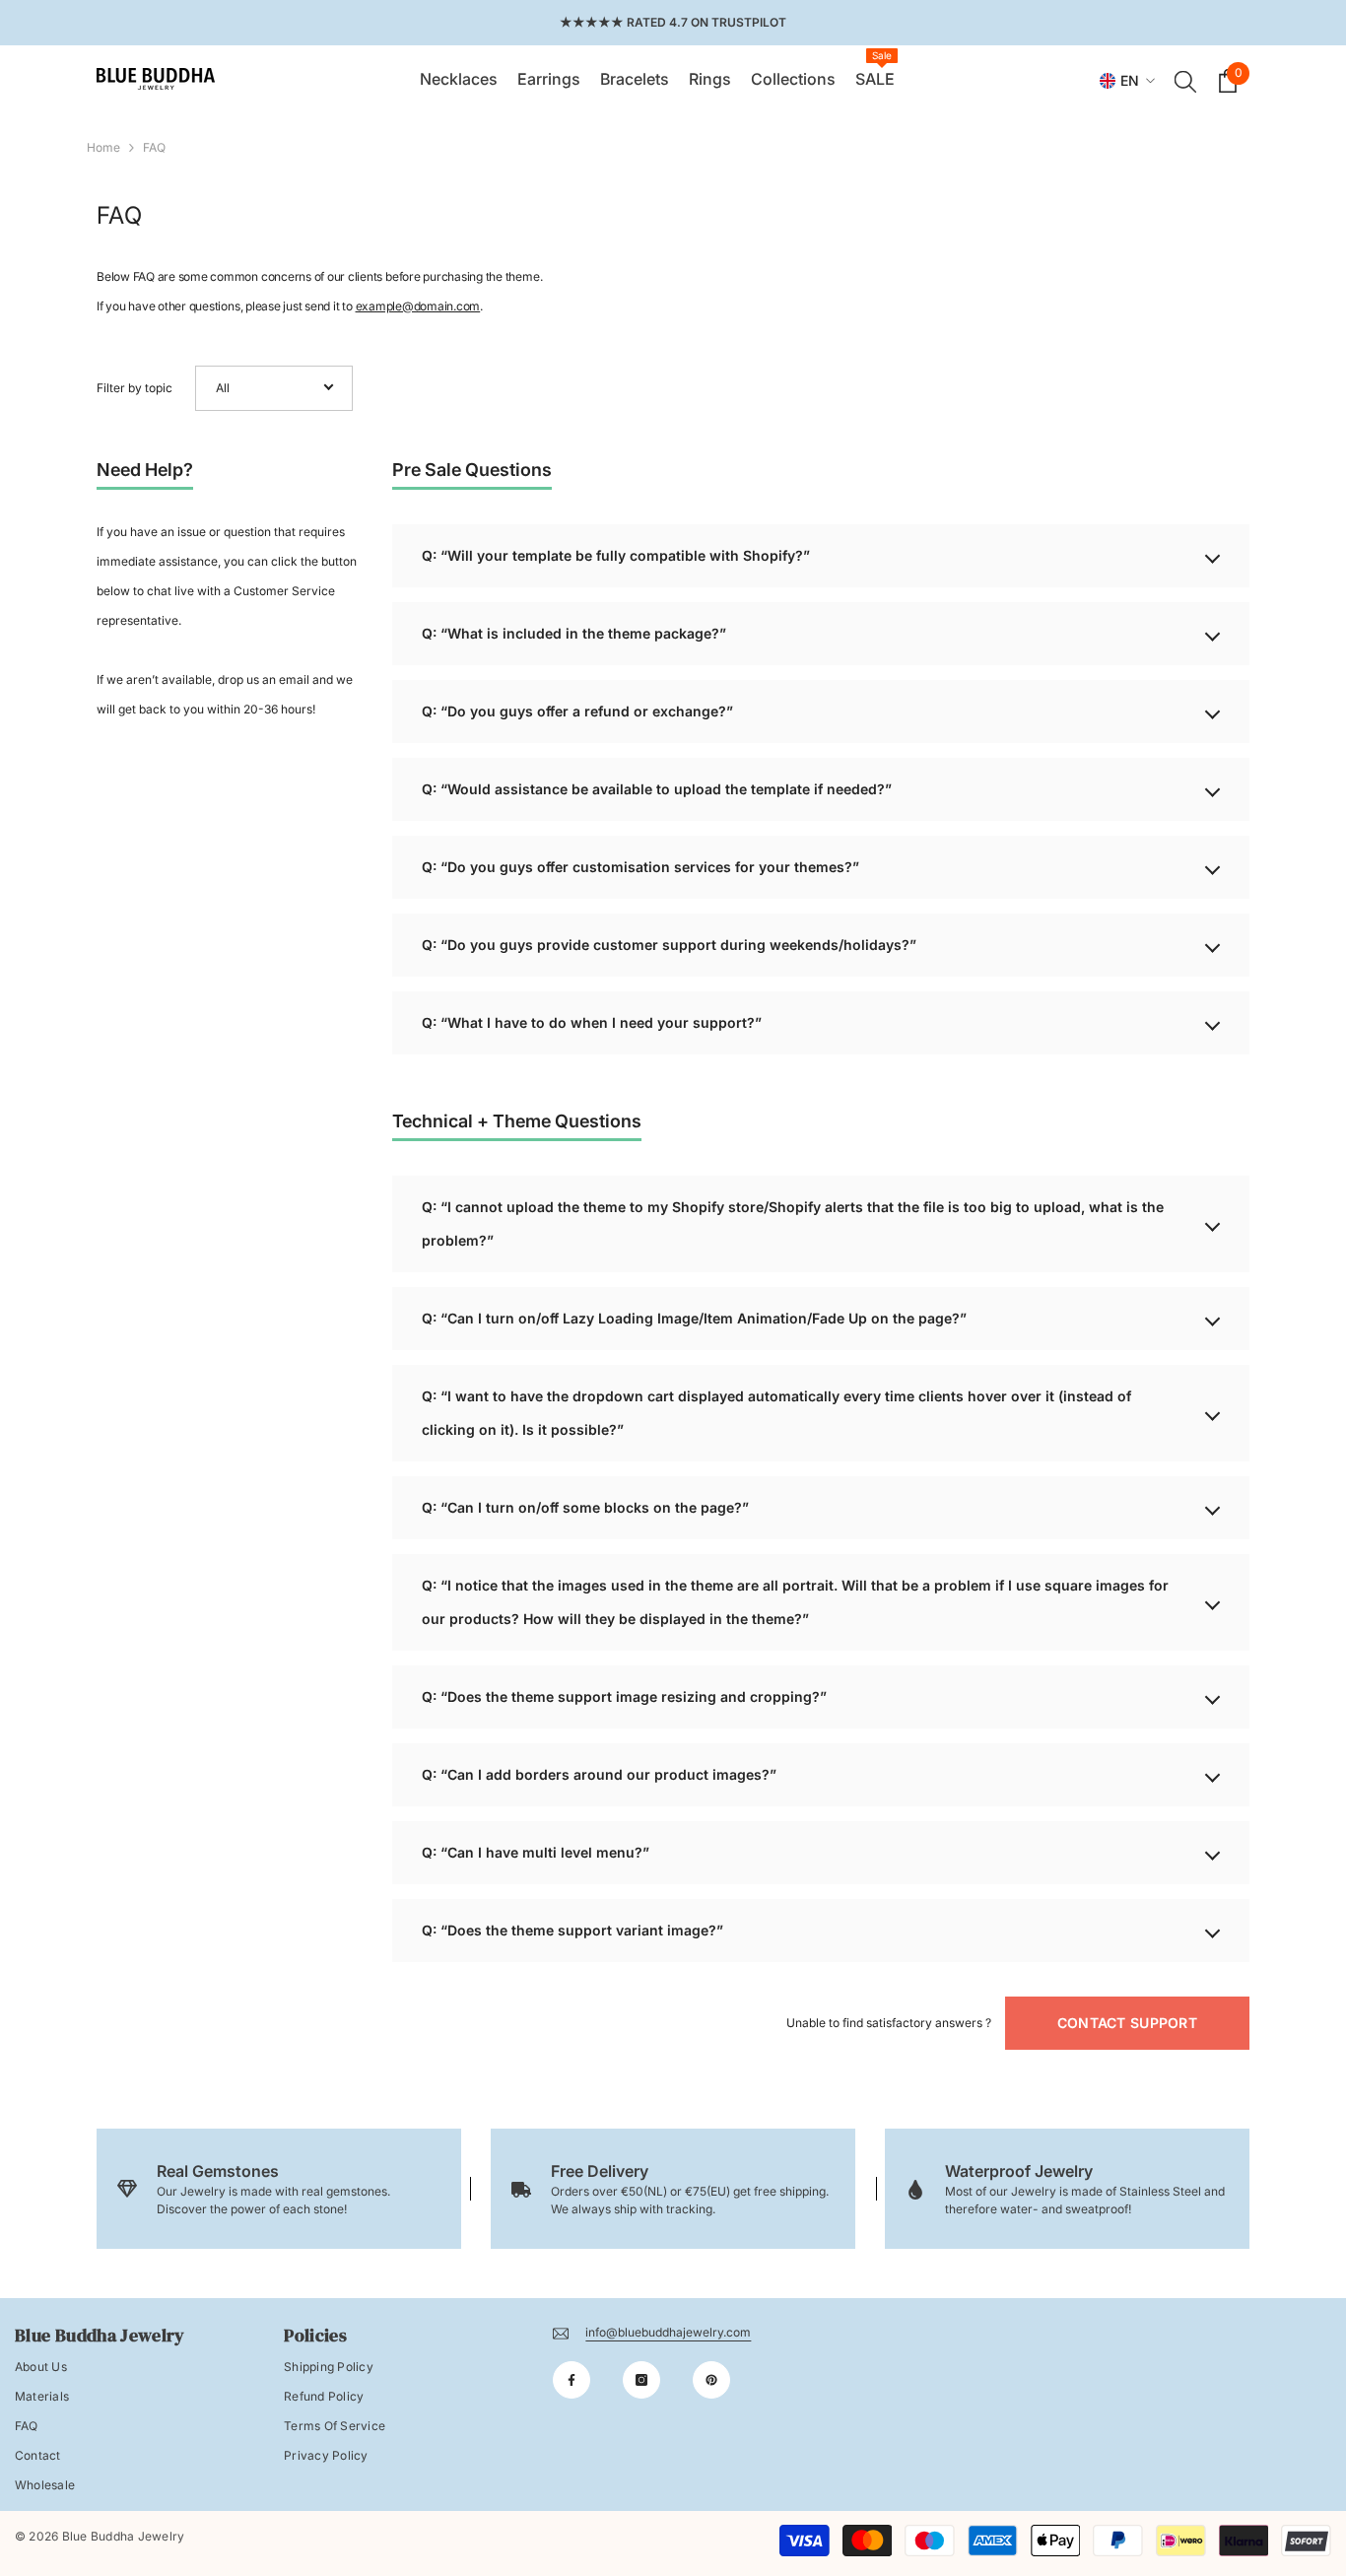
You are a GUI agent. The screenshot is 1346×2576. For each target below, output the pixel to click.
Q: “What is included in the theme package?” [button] (574, 633)
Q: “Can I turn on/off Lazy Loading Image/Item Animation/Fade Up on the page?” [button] (694, 1318)
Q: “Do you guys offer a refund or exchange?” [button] (577, 711)
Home (103, 147)
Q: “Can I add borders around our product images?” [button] (599, 1774)
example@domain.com (418, 306)
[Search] (1185, 81)
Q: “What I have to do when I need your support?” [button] (592, 1022)
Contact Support (1127, 2023)
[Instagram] (641, 2380)
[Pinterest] (711, 2380)
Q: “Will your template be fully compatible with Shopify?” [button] (616, 555)
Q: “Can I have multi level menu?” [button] (536, 1852)
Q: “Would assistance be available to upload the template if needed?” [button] (657, 789)
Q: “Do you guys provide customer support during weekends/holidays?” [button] (669, 945)
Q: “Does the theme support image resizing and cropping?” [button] (624, 1696)
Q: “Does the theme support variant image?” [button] (572, 1930)
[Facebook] (572, 2380)
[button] (274, 388)
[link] (279, 2189)
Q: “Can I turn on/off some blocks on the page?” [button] (585, 1507)
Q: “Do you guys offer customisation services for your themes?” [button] (640, 867)
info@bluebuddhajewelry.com (668, 2332)
